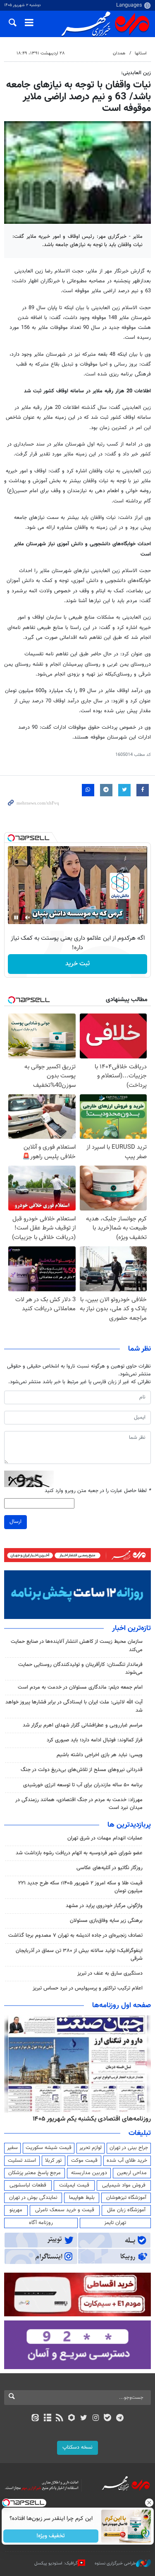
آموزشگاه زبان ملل (126, 2210)
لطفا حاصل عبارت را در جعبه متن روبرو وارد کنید (98, 1491)
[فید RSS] (59, 2419)
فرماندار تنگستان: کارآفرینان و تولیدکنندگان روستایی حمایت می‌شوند (80, 1669)
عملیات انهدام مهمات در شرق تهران (105, 1838)
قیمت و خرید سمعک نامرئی (65, 2210)
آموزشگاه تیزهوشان (126, 2198)
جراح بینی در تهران (129, 2148)
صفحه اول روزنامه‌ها (122, 2006)
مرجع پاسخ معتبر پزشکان (35, 2173)
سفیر (12, 2148)
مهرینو (16, 2210)
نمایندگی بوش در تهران (33, 2198)
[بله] (108, 2419)
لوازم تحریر (91, 2148)
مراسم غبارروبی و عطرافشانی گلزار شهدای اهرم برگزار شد (83, 1725)
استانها (141, 53)
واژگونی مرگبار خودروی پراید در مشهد (104, 1906)
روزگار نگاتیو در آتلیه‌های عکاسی (110, 1868)
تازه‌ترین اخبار (131, 1628)
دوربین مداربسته (89, 2173)
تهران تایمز (115, 2223)
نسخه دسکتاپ (77, 2447)
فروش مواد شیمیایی (124, 2185)
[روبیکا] (71, 2419)
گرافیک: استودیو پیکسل (56, 2563)
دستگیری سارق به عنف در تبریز (110, 1973)
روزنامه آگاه (41, 2223)
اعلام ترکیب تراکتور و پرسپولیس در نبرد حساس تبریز (88, 1988)
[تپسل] (11, 838)
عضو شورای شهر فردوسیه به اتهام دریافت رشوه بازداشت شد (79, 1853)
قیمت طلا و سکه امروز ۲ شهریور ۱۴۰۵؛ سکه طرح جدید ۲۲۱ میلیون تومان (80, 1887)
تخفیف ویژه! (51, 2536)
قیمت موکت (84, 2161)
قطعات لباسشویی (28, 2185)
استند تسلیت (22, 2161)
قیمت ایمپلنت (74, 2185)
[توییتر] (84, 2419)
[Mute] (28, 917)
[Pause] (16, 917)
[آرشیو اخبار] (47, 2419)
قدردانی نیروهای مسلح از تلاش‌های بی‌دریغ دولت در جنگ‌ (82, 1770)
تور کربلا (53, 2161)
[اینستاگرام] (96, 2419)
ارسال (15, 1522)
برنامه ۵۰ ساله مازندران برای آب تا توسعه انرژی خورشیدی (83, 1785)
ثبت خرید (77, 964)
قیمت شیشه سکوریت (49, 2148)
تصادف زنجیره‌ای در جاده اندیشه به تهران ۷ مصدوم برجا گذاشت (75, 1936)
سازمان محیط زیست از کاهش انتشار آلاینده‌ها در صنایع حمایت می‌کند (77, 1646)
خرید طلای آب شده (127, 2161)
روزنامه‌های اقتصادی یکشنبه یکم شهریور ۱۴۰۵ (92, 2119)
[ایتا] (35, 2419)
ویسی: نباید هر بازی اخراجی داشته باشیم (100, 1755)
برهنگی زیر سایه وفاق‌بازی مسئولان (106, 1921)
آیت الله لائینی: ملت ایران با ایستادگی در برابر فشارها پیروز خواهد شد (74, 1706)
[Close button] (149, 2503)
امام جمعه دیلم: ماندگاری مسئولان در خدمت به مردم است (80, 1687)
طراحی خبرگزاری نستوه (115, 2563)
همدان (119, 53)
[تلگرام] (120, 2419)
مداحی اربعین (132, 2173)
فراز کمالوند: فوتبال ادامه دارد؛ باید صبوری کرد (95, 1740)
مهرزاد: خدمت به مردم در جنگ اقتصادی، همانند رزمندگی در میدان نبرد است (79, 1804)
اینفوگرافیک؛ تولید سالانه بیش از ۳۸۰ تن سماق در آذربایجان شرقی (79, 1955)
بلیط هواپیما (82, 2198)
